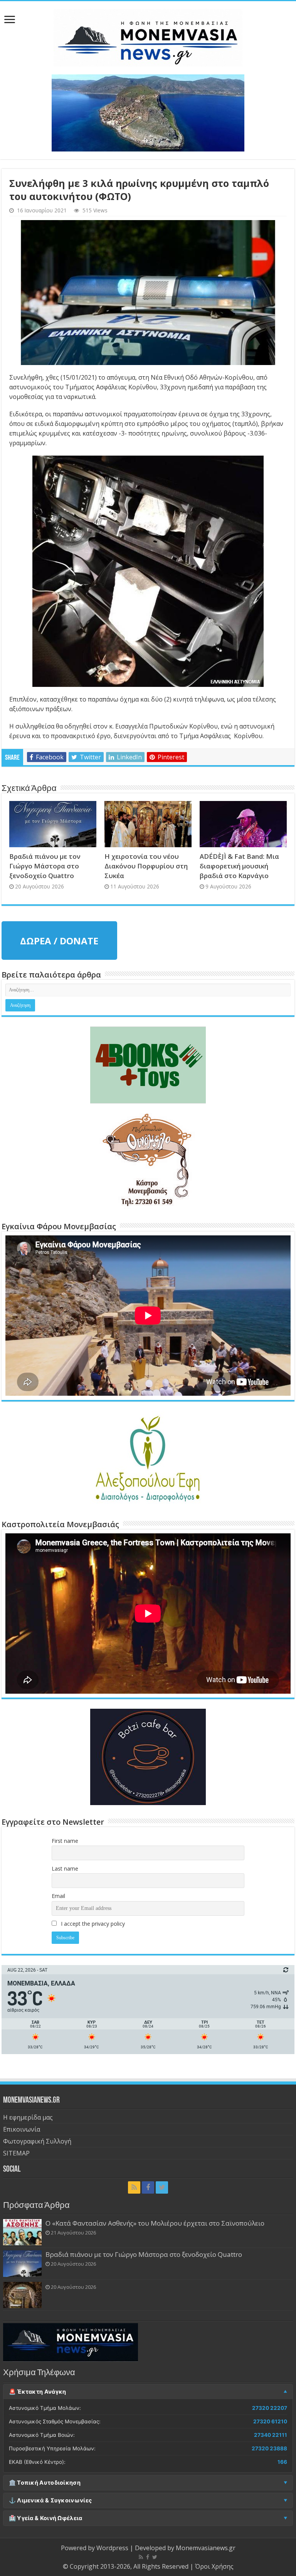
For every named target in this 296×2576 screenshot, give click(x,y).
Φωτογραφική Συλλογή (37, 2141)
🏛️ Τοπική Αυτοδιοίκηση (45, 2483)
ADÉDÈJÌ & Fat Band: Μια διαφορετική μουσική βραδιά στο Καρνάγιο (239, 866)
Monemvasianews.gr (206, 2548)
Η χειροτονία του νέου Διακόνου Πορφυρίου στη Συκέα (146, 866)
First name (65, 1841)
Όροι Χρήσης (214, 2566)
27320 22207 (270, 2408)
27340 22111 (271, 2435)
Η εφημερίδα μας (28, 2117)
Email (58, 1896)
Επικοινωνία (22, 2129)
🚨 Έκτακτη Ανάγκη (38, 2392)
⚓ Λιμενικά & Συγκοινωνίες (50, 2500)
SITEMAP (16, 2153)
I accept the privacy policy (92, 1924)
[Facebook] (148, 2187)
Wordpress (112, 2548)
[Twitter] (162, 2187)
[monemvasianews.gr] (148, 36)
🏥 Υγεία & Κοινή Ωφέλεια (46, 2518)
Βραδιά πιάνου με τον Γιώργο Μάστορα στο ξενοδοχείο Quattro (45, 866)
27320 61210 (270, 2421)
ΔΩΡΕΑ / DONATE (59, 941)
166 (282, 2462)
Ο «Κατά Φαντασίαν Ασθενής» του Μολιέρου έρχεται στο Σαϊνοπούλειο (155, 2223)
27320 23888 (269, 2448)
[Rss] (134, 2187)
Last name (65, 1868)
